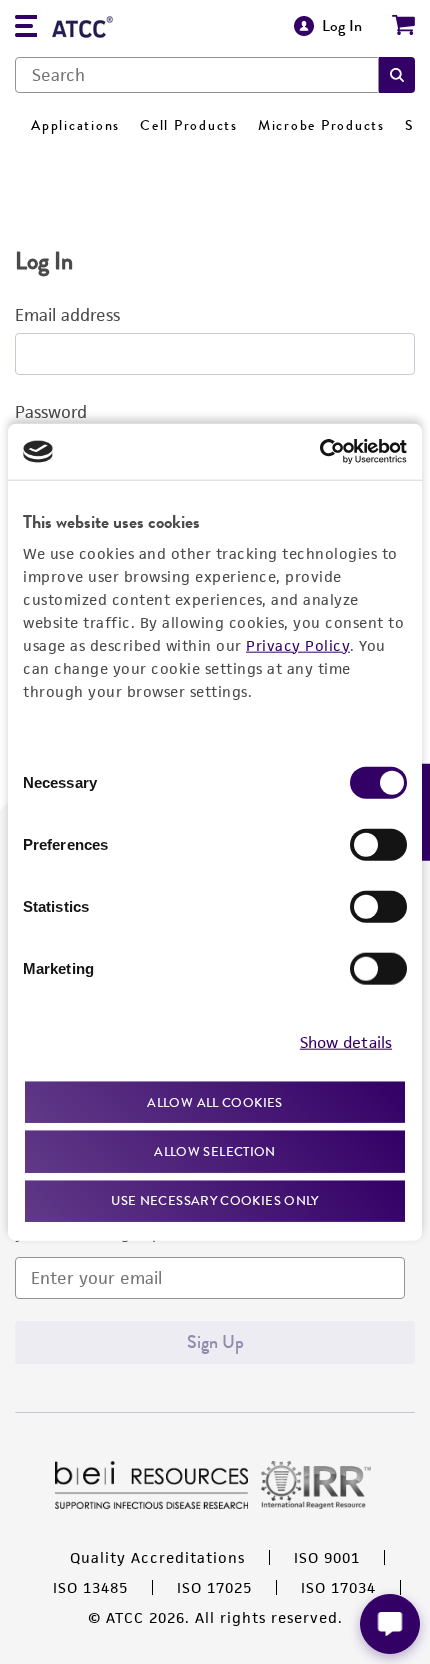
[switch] (378, 844)
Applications (75, 125)
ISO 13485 (90, 1587)
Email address (67, 315)
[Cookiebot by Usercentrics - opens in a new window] (319, 452)
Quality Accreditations (157, 1557)
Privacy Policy (298, 644)
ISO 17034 (338, 1587)
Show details (346, 1042)
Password (51, 412)
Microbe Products (321, 125)
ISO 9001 (327, 1557)
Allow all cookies (214, 1101)
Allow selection (215, 1151)
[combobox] (197, 75)
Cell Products (189, 125)
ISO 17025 (214, 1587)
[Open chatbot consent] (390, 1624)
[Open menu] (26, 28)
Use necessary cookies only (215, 1199)
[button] (397, 75)
